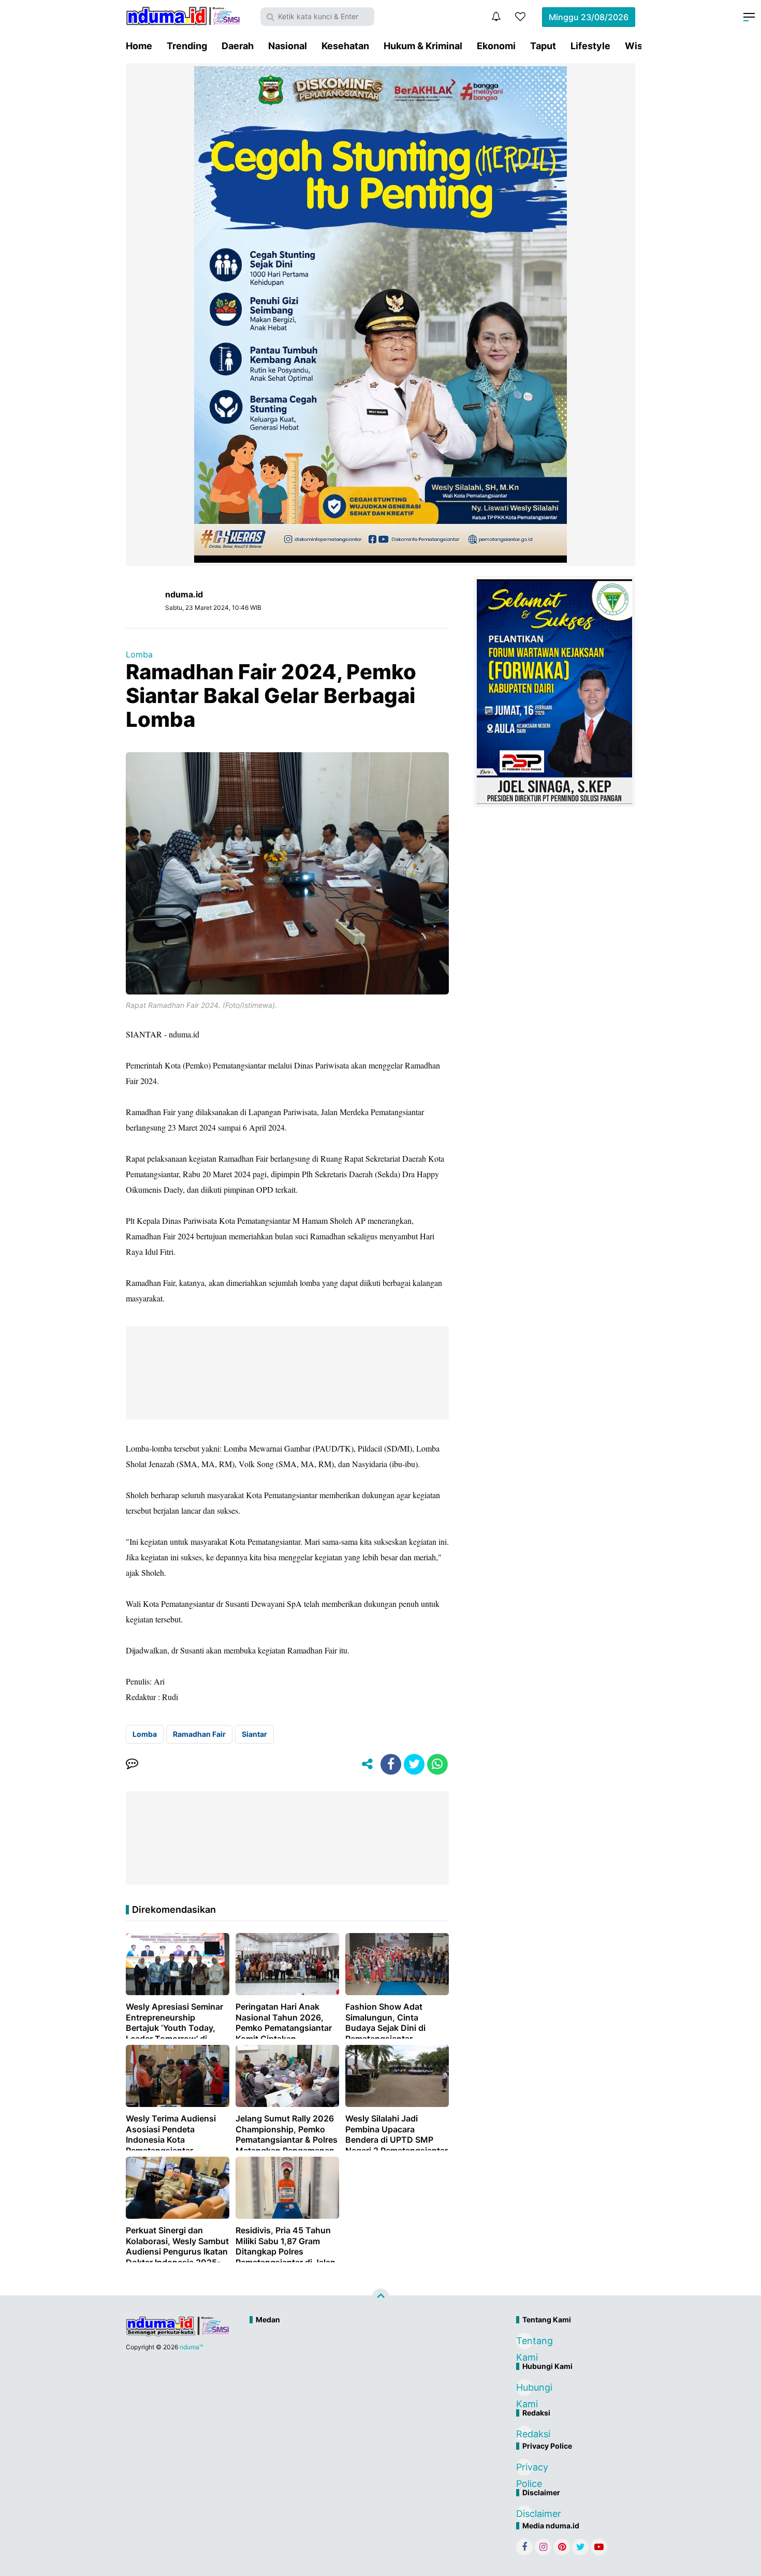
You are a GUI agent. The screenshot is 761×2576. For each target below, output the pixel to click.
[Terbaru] (496, 17)
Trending (187, 46)
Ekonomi (496, 46)
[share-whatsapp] (437, 1764)
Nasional (288, 46)
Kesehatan (345, 46)
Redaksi (524, 2434)
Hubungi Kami (524, 2389)
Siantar (254, 1734)
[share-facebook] (391, 1764)
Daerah (238, 46)
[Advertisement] (358, 2364)
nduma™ (191, 2347)
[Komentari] (132, 1764)
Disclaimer (524, 2514)
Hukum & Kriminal (423, 46)
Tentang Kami (524, 2342)
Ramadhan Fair (199, 1734)
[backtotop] (380, 2297)
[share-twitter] (414, 1764)
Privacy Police (524, 2469)
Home (139, 46)
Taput (543, 46)
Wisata (641, 46)
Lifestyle (590, 46)
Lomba (139, 654)
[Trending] (520, 17)
